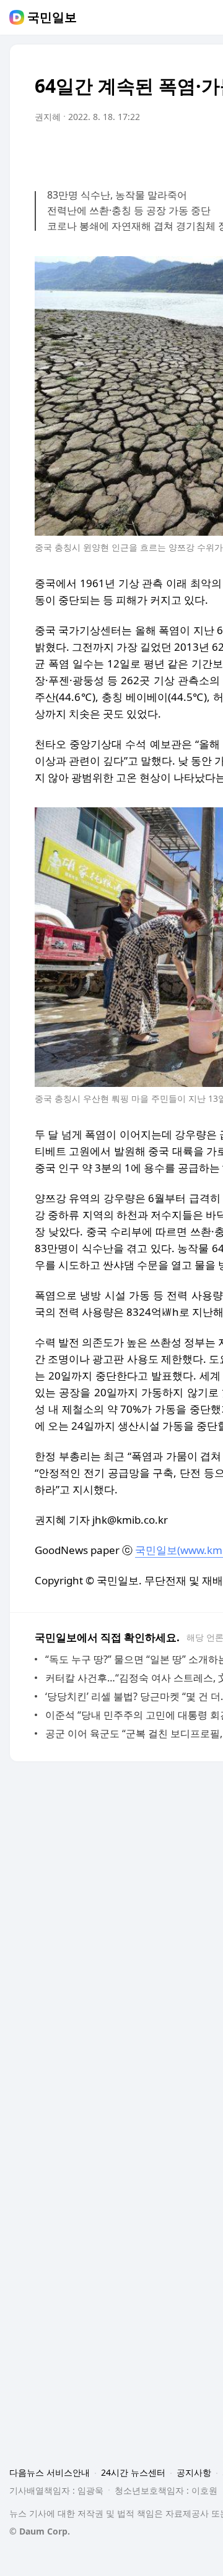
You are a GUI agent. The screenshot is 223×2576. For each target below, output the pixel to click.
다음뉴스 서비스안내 (50, 2472)
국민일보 (52, 17)
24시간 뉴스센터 (133, 2472)
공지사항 (194, 2472)
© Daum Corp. (40, 2531)
